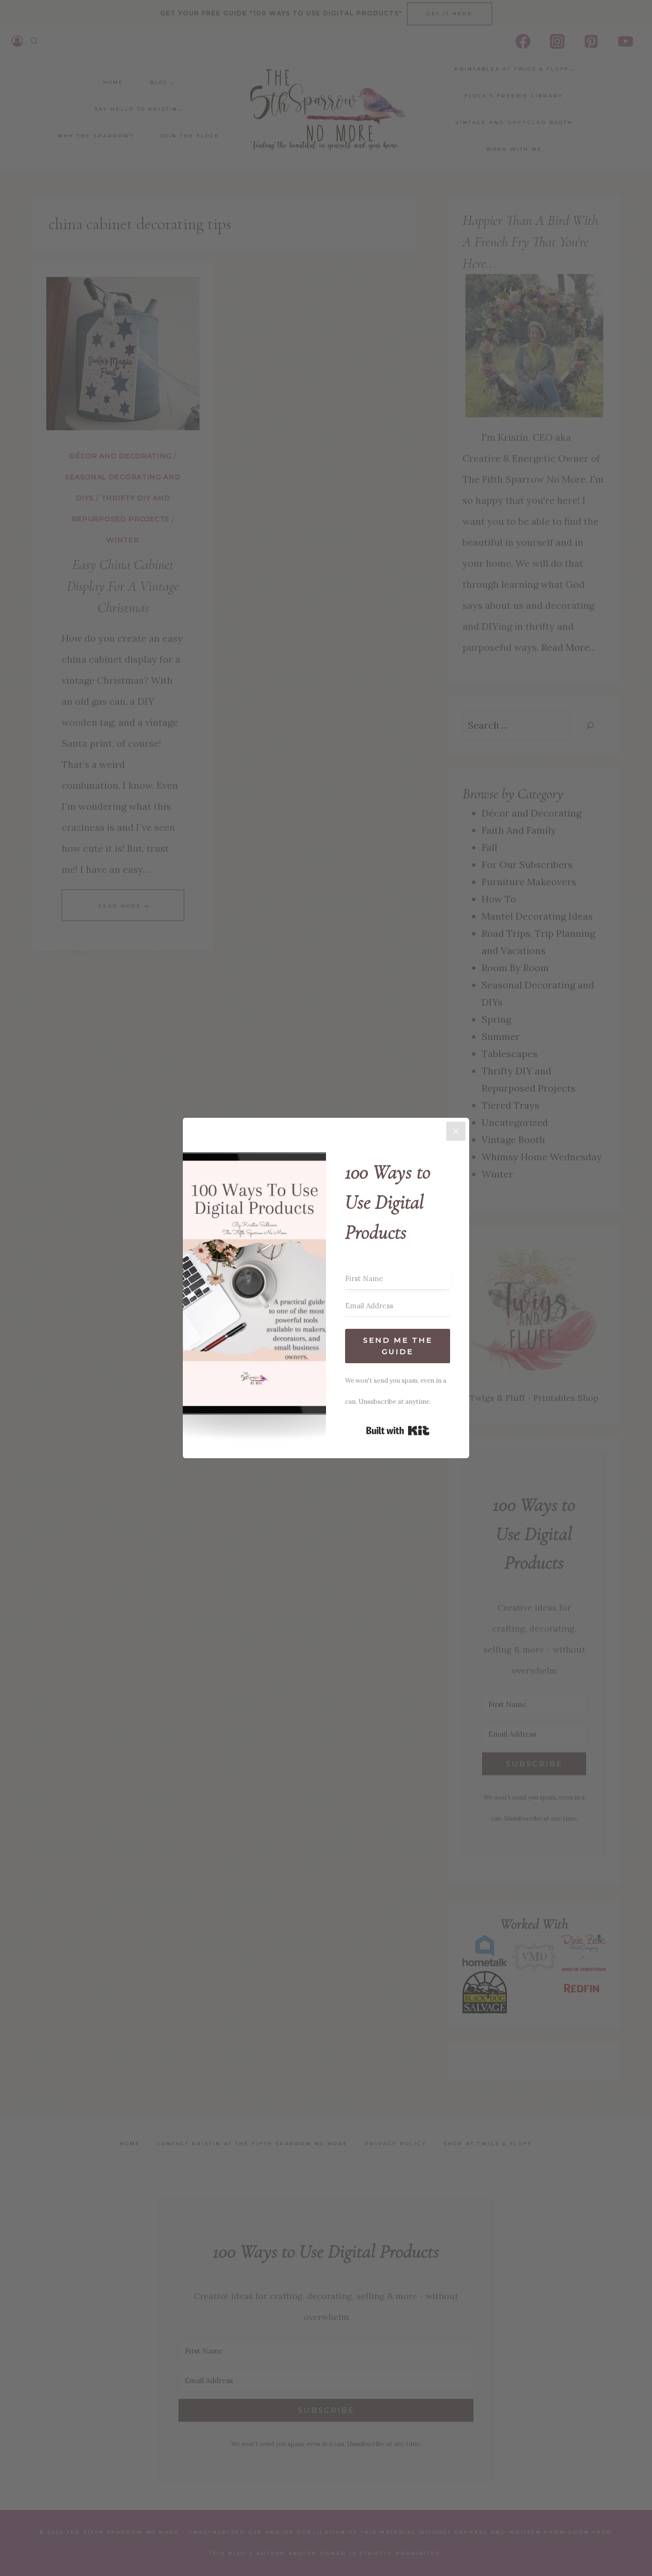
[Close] (456, 1131)
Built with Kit (398, 1431)
